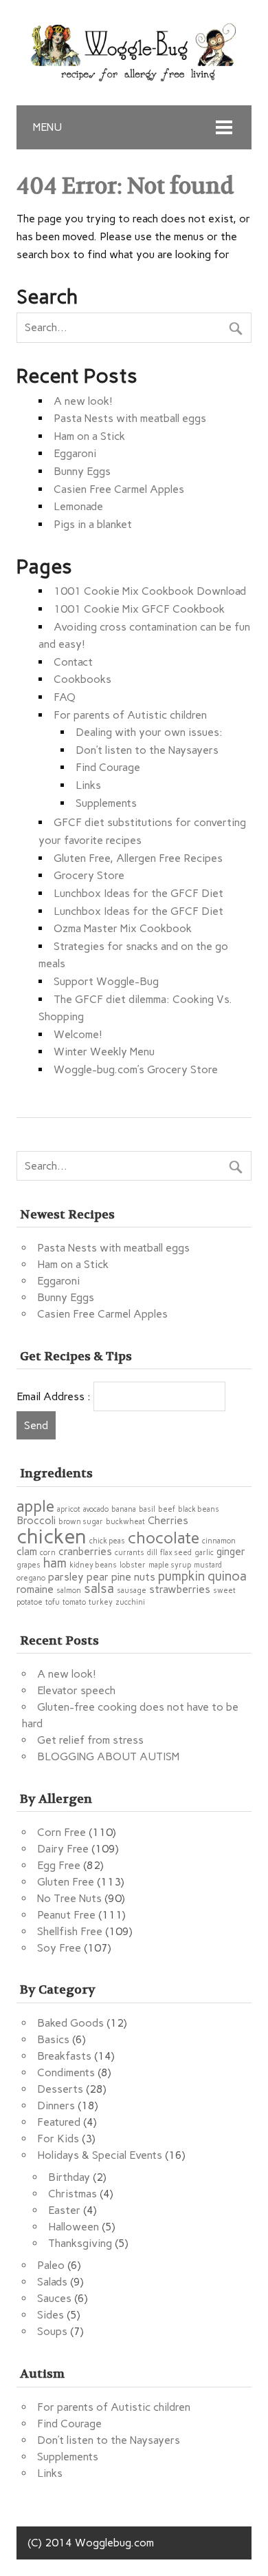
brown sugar (81, 1522)
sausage (132, 1591)
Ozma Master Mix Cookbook (123, 928)
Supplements (106, 803)
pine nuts (133, 1577)
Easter (64, 2210)
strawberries (180, 1589)
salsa (99, 1588)
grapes (29, 1565)
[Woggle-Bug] (134, 77)
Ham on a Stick (89, 436)
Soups (52, 2331)
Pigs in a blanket (93, 524)
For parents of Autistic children (130, 715)
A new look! (83, 401)
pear (98, 1577)
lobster (133, 1565)
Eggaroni (75, 453)
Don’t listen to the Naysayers (147, 750)
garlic (204, 1553)
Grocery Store (89, 875)
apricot (69, 1509)
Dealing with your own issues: (149, 732)
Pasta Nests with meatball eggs (130, 418)
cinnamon (219, 1541)
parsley (66, 1577)
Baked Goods (70, 2023)
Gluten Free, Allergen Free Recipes (138, 858)
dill (152, 1553)
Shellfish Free (70, 1931)
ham (55, 1563)
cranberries (85, 1551)
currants (130, 1553)
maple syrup (170, 1565)
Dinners (56, 2105)
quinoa (227, 1576)
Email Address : (54, 1396)
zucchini (130, 1602)
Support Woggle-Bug (106, 981)
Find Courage (108, 767)
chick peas (107, 1541)
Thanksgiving (80, 2243)
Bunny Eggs (82, 471)
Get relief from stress (90, 1740)
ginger (231, 1551)
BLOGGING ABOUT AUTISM (108, 1756)
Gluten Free (66, 1882)
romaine (35, 1589)
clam (27, 1551)
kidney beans (93, 1565)
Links (88, 785)
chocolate (164, 1538)
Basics (53, 2039)
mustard (208, 1565)
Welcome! (78, 1034)
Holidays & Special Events (100, 2155)
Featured (59, 2122)
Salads (52, 2282)
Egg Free (59, 1865)
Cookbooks (82, 679)
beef (167, 1509)
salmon (69, 1591)
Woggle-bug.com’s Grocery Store (136, 1069)
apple (35, 1506)
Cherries (168, 1520)
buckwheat (125, 1522)
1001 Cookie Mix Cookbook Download (150, 591)
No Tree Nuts (69, 1898)
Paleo (51, 2265)
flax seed (176, 1553)
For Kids (58, 2139)
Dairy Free (63, 1849)
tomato (74, 1602)
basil (147, 1509)
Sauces (54, 2298)
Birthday (69, 2177)
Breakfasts (64, 2056)
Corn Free (62, 1832)
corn (48, 1553)
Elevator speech (76, 1690)
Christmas (72, 2194)
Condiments (66, 2072)
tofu (53, 1602)
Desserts (60, 2089)
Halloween (74, 2227)
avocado (96, 1509)
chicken (52, 1536)
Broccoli (36, 1520)
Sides (51, 2315)
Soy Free (59, 1948)
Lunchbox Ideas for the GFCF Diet (138, 893)
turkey (101, 1602)
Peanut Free (66, 1915)
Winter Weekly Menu (104, 1052)
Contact (73, 662)
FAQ (65, 697)
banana (124, 1509)
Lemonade (78, 506)
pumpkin (181, 1576)
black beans (199, 1509)
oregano (31, 1578)
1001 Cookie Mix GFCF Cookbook (139, 609)
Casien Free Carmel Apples (119, 489)
